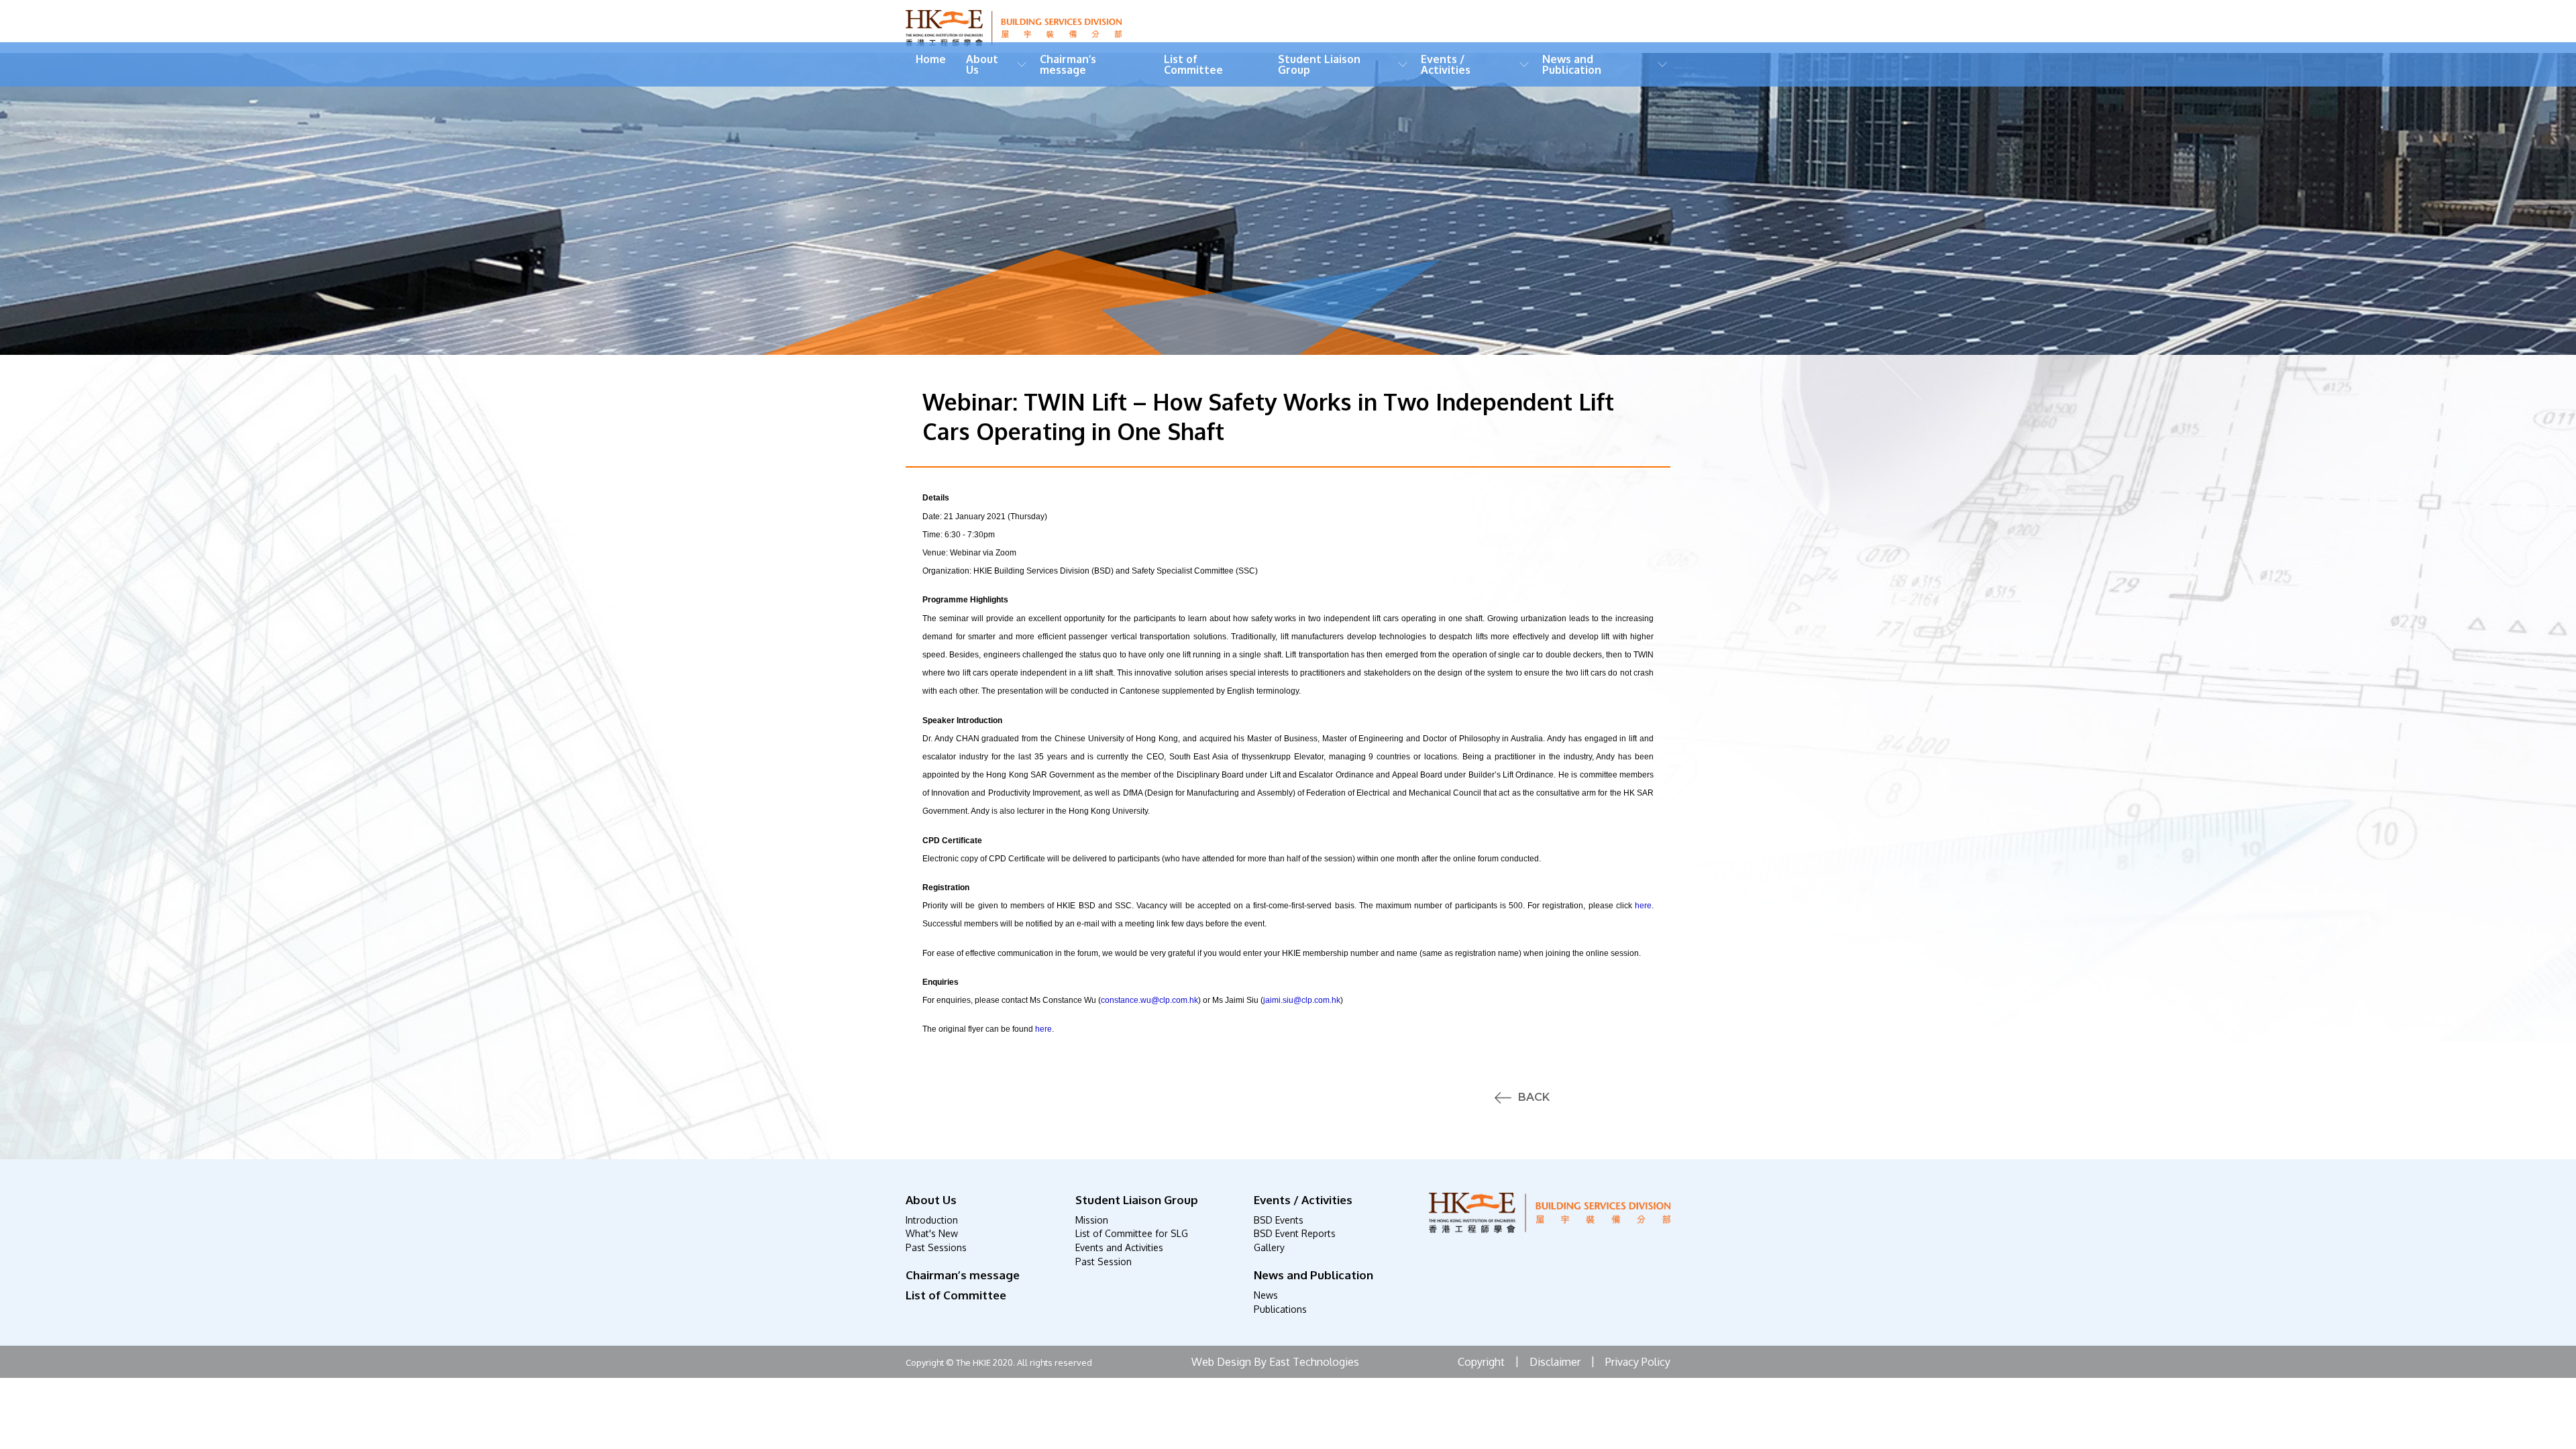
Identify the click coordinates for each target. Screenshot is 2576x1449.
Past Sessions (936, 1247)
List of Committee (1193, 64)
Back (1534, 1097)
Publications (1280, 1309)
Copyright (1481, 1362)
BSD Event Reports (1295, 1233)
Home (931, 59)
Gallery (1269, 1247)
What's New (932, 1233)
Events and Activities (1119, 1247)
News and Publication (1572, 64)
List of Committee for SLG (1132, 1233)
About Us (982, 64)
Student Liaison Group (1319, 64)
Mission (1092, 1220)
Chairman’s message (1068, 64)
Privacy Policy (1638, 1362)
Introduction (932, 1220)
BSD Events (1279, 1220)
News (1266, 1295)
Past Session (1104, 1262)
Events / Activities (1446, 64)
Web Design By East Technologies (1275, 1362)
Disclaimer (1555, 1362)
